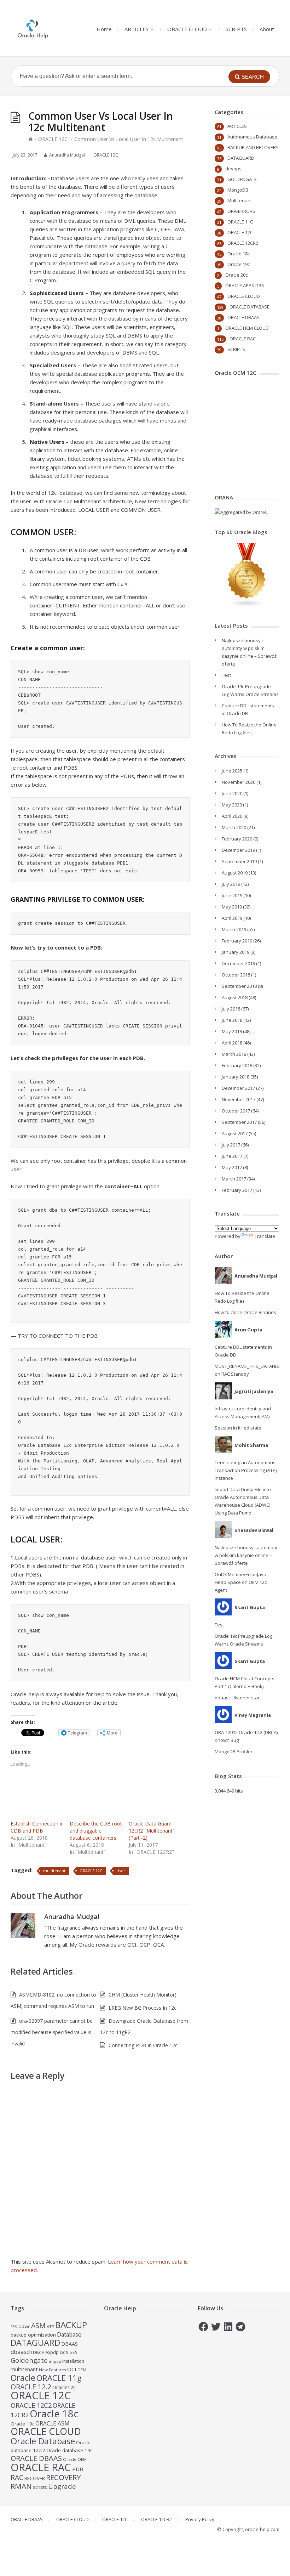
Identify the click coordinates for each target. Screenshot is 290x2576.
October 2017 (236, 1111)
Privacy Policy (200, 2519)
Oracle (23, 2378)
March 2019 (234, 929)
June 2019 (232, 895)
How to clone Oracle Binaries (245, 1312)
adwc (24, 2326)
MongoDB (238, 190)
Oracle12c (64, 2387)
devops (233, 169)
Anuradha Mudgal (72, 1917)
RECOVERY (63, 2477)
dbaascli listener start (238, 1698)
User (121, 1871)
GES (73, 2352)
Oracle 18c (239, 254)
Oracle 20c (236, 275)
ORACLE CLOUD (187, 29)
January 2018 (236, 1077)
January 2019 (236, 952)
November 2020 (239, 782)
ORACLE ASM (53, 2423)
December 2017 (238, 1088)
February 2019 (237, 941)
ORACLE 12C (53, 139)
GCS (64, 2352)
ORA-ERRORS (241, 211)
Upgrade (62, 2486)
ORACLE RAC (243, 339)
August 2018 (235, 997)
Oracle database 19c (69, 2450)
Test (226, 675)
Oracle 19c (239, 264)
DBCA (39, 2352)
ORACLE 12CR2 (243, 243)
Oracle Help (120, 2308)
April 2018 (232, 1043)
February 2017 (237, 1190)
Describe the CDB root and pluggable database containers (96, 1831)
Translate (265, 1236)
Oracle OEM (75, 2459)
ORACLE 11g (59, 2378)
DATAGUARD (241, 158)
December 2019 (238, 850)
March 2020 (234, 827)
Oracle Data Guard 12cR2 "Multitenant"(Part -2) (152, 1831)
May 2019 (232, 907)
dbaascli (21, 2352)
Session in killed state (238, 1428)
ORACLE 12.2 (31, 2387)
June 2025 (232, 771)
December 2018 (238, 963)
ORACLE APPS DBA (245, 285)
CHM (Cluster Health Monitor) (143, 1995)
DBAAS (69, 2344)
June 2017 (232, 1156)
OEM (82, 2370)
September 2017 (239, 1122)
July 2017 (231, 1145)
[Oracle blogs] (247, 606)
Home (104, 29)
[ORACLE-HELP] (33, 28)
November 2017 (239, 1099)
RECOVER (35, 2478)
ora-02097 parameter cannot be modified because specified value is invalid (52, 2032)
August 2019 (235, 873)
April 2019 (232, 918)
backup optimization (33, 2335)
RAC (17, 2477)
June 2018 (232, 1020)
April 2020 (232, 816)
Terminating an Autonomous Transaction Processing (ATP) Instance (246, 1470)
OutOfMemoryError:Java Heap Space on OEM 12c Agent (241, 1582)
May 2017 (232, 1167)
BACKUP (71, 2325)
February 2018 (237, 1065)
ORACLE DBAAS (243, 317)
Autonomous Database (252, 137)
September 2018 (239, 986)
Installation (73, 2361)
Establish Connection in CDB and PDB (37, 1827)
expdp (52, 2352)
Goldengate (29, 2360)
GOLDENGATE (242, 179)
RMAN (21, 2486)
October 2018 (236, 975)
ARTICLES (137, 29)
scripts (40, 2487)
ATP (50, 2326)
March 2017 (234, 1179)
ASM (38, 2325)
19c (14, 2326)
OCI (72, 2369)
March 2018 (234, 1054)
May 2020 (232, 805)
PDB (78, 2469)
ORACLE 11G (240, 222)
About (267, 29)
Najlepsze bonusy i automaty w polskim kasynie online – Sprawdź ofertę (246, 1555)
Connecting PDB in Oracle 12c (143, 2045)
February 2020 (237, 839)
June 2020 (232, 793)
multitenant (54, 1871)
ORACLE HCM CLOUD (247, 328)
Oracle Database (43, 2441)
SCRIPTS (236, 29)
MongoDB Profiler (234, 1751)
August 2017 (235, 1133)
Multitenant (240, 200)
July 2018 (231, 1009)
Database (69, 2334)
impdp (55, 2361)
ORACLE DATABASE (250, 307)
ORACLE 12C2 (31, 2405)
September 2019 (239, 861)
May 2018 (232, 1031)
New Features (53, 2370)
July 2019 (231, 884)
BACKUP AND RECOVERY (253, 147)
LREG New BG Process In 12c (143, 2008)
